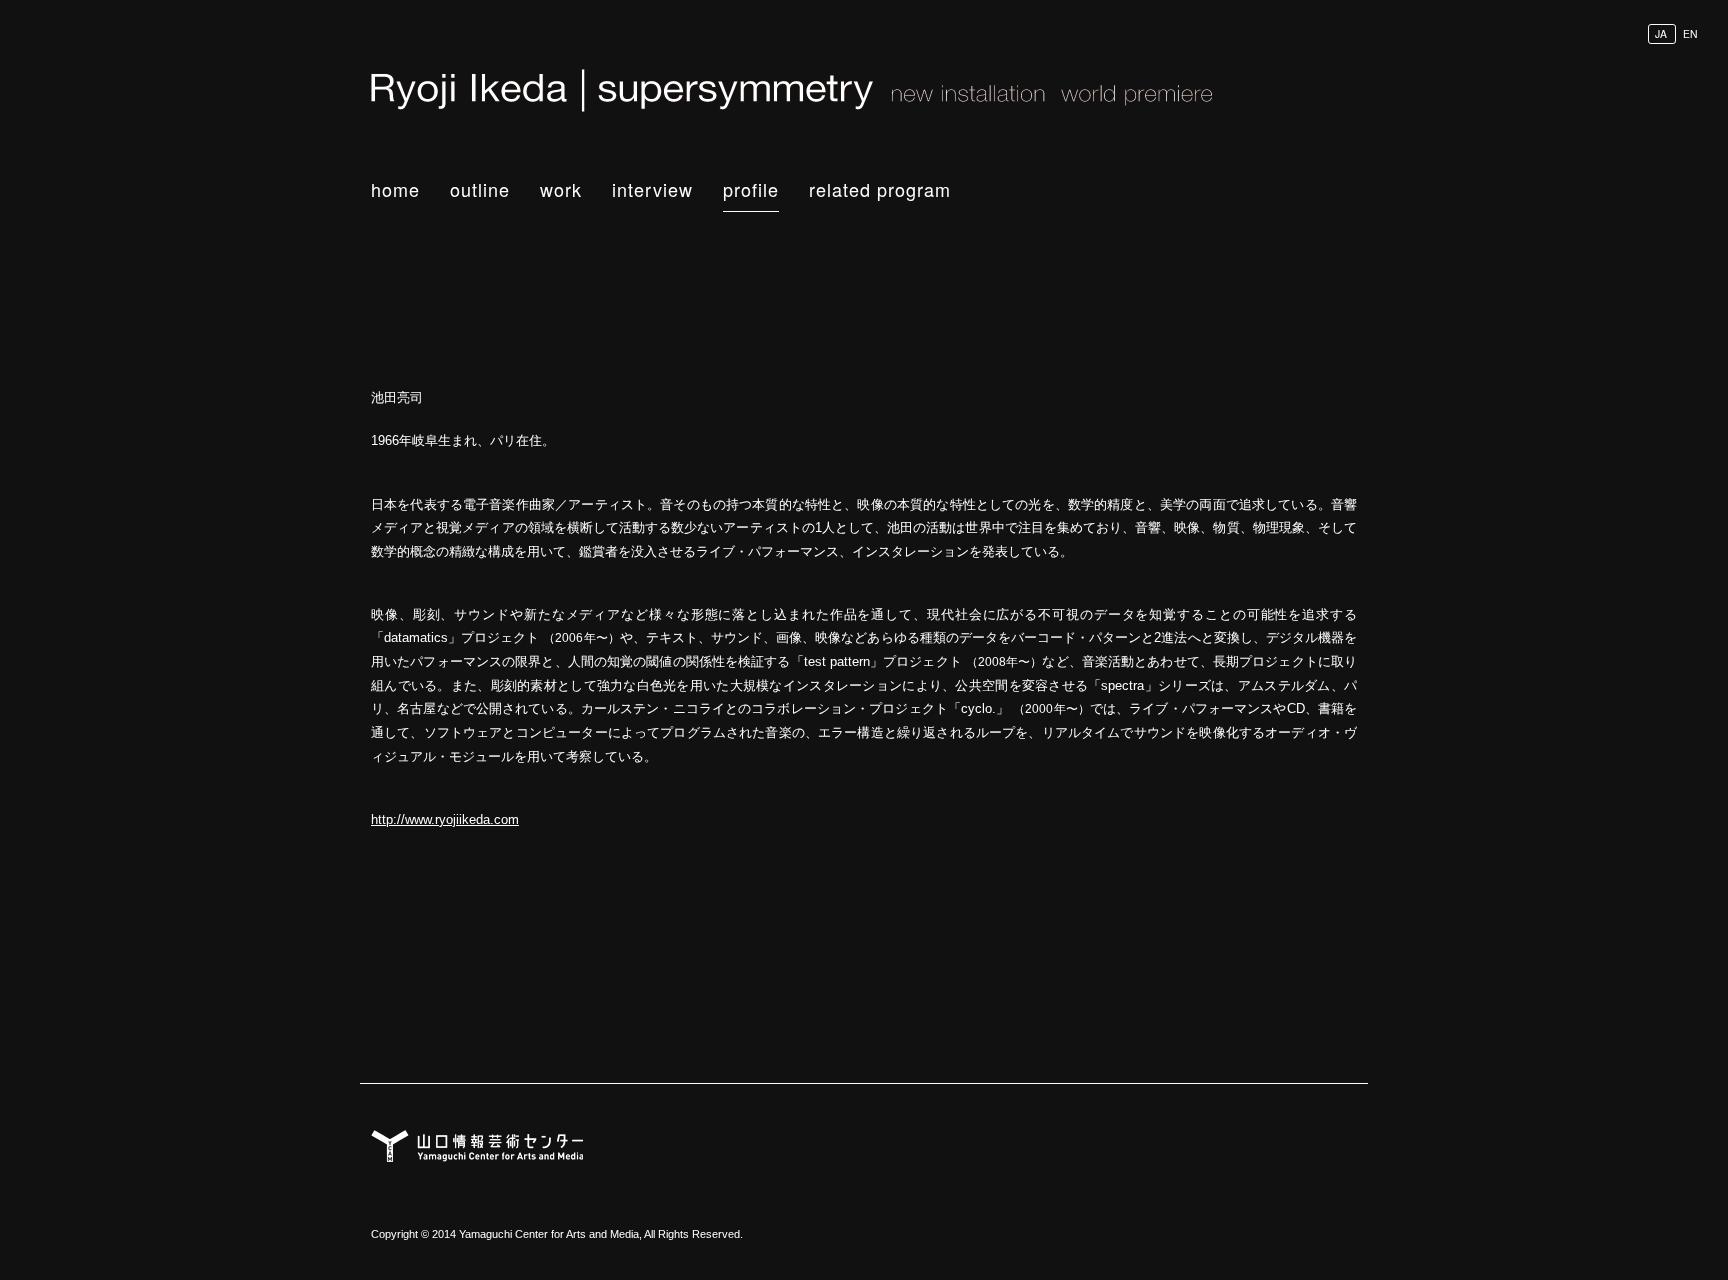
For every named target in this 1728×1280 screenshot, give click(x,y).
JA (1661, 33)
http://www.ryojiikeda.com (445, 819)
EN (1690, 33)
